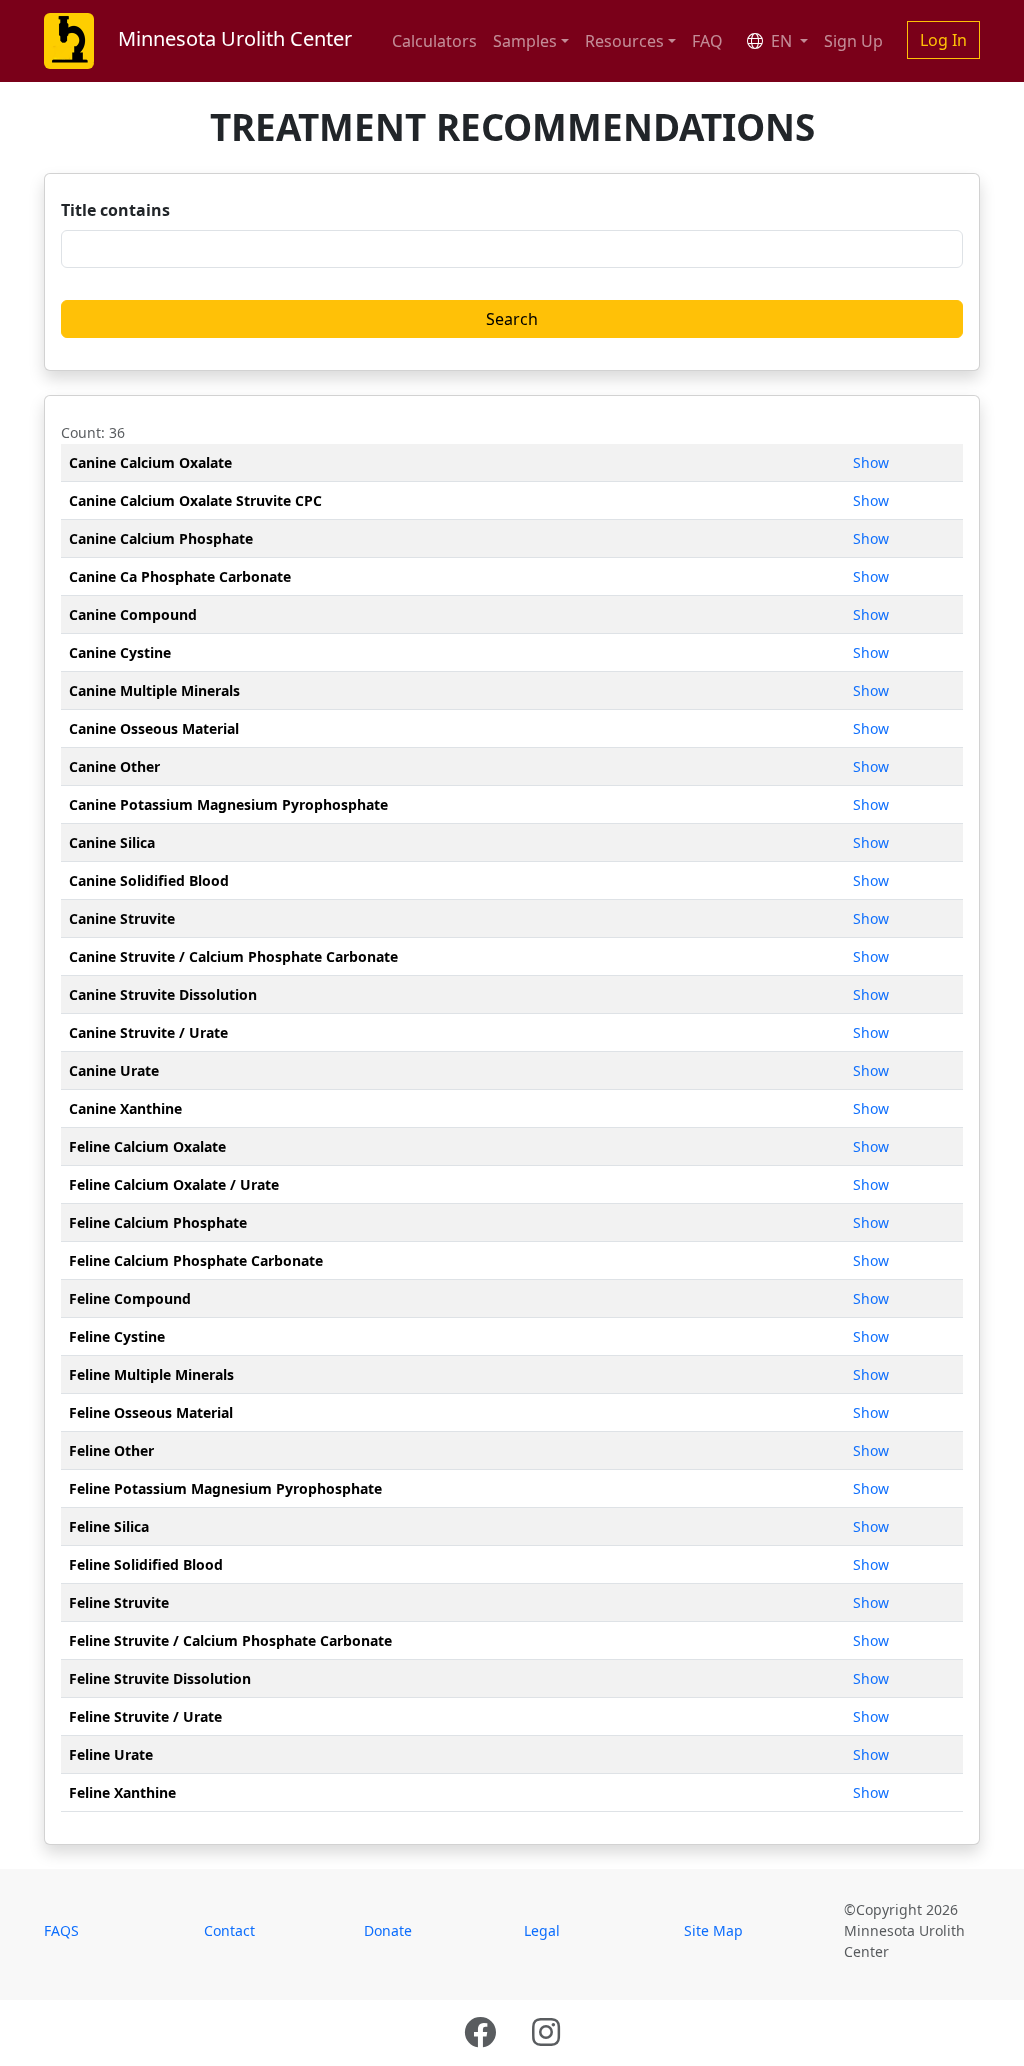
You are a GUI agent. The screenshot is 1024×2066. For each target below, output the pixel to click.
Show (871, 462)
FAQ (707, 41)
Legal (542, 1930)
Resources (624, 41)
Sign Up (853, 41)
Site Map (713, 1930)
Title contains (115, 210)
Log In (943, 40)
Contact (229, 1930)
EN (781, 41)
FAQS (61, 1930)
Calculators (434, 41)
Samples (525, 41)
